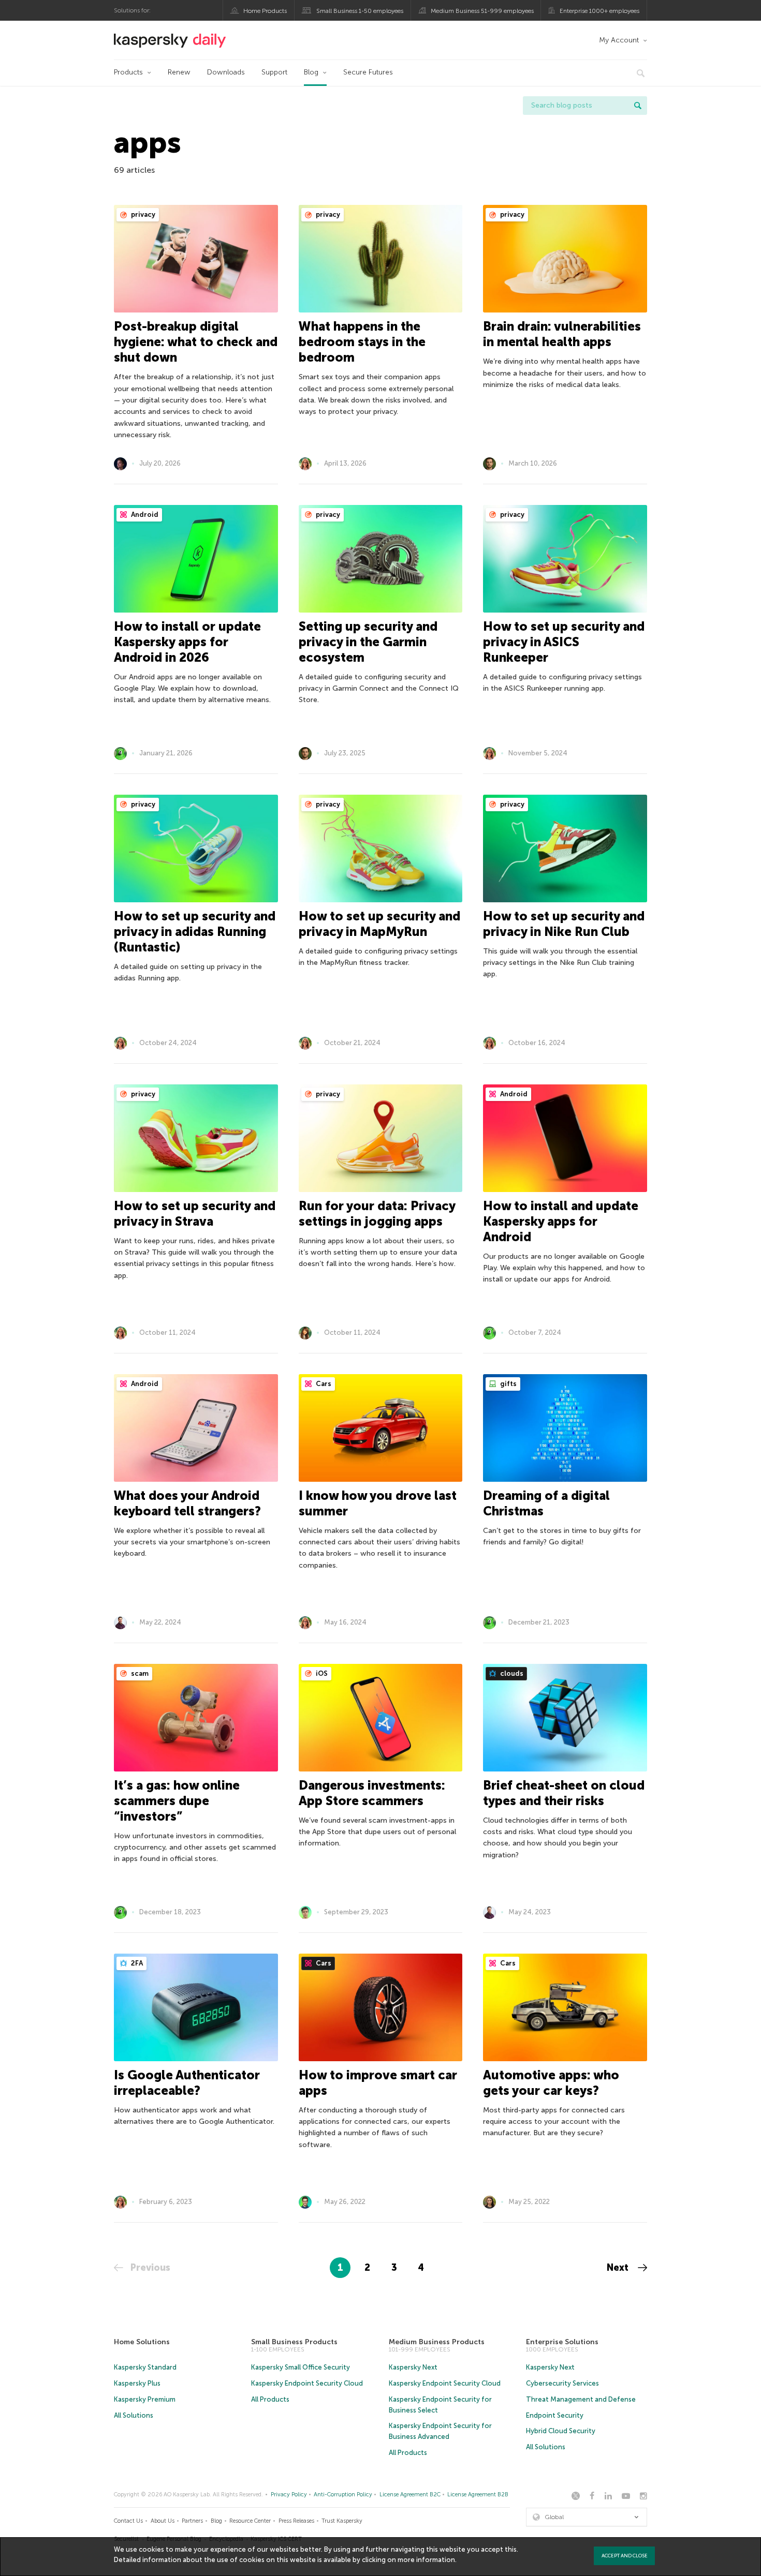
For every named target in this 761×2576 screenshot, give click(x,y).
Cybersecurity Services (562, 2383)
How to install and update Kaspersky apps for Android (561, 1221)
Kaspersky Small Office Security (301, 2367)
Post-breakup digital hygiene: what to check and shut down (196, 342)
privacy (142, 214)
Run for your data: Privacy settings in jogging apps (377, 1213)
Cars (323, 1384)
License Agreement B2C (410, 2495)
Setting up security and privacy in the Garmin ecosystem (368, 642)
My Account (619, 40)
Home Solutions (142, 2342)
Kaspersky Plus (137, 2383)
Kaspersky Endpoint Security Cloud (307, 2383)
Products (128, 72)
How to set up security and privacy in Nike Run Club (564, 924)
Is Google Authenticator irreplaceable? (187, 2083)
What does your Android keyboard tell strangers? (187, 1503)
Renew (179, 72)
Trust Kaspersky (342, 2521)
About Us (163, 2521)
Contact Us (128, 2521)
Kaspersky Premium (145, 2399)
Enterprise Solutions (562, 2342)
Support (274, 72)
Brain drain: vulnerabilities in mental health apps (562, 334)
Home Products (265, 11)
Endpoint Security (555, 2415)
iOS (321, 1673)
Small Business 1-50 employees (360, 11)
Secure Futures (368, 72)
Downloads (226, 72)
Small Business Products (294, 2342)
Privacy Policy (289, 2495)
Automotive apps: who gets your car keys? (551, 2083)
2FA (136, 1963)
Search (638, 106)
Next (619, 2268)
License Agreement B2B (478, 2495)
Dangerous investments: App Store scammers (372, 1793)
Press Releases (296, 2521)
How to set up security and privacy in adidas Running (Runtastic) (195, 932)
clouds (511, 1673)
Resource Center (250, 2521)
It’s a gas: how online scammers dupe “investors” (177, 1801)
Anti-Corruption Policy (343, 2495)
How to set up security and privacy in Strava (195, 1213)
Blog (311, 72)
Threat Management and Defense (581, 2399)
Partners (192, 2521)
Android (144, 515)
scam (139, 1673)
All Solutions (134, 2415)
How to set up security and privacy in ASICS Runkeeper (564, 642)
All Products (270, 2399)
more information (426, 2560)
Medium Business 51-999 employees (482, 11)
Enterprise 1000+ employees (599, 11)
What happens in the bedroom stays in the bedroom (362, 342)
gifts (508, 1384)
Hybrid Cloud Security (561, 2431)
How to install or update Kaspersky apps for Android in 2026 (187, 642)
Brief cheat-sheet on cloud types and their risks (564, 1793)
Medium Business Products (437, 2342)
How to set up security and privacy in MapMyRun (379, 924)
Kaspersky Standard (145, 2367)
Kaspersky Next (413, 2367)
